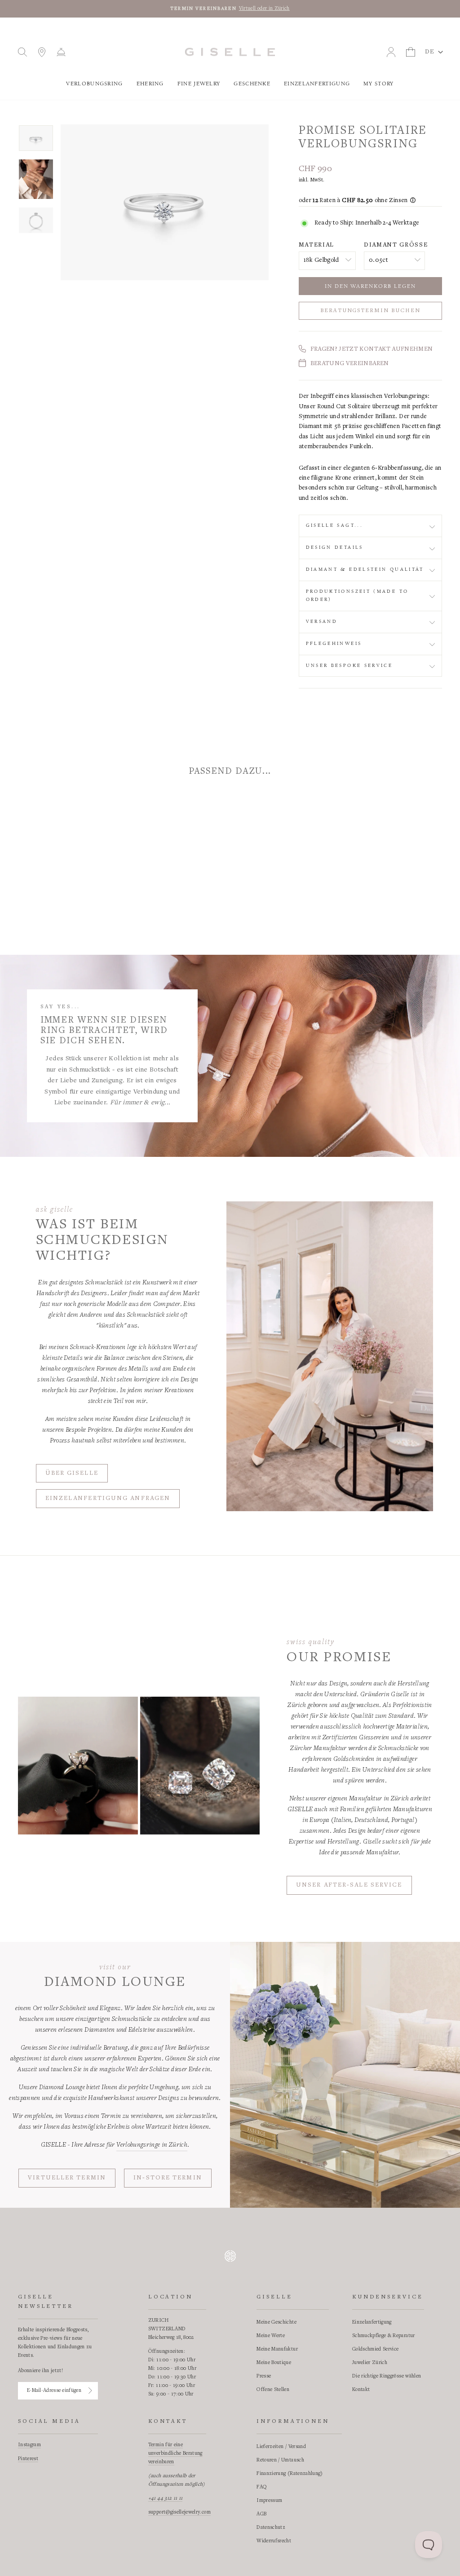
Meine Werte (271, 2336)
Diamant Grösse (396, 245)
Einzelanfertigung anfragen (108, 1499)
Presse (264, 2376)
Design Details (335, 547)
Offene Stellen (273, 2390)
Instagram (29, 2445)
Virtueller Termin (67, 2178)
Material (316, 245)
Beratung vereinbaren (350, 364)
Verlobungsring (94, 84)
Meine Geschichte (276, 2322)
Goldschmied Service (376, 2349)
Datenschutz (271, 2527)
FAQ (262, 2487)
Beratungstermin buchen (370, 311)
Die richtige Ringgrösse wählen (387, 2376)
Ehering (150, 84)
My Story (378, 84)
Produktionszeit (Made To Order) (357, 595)
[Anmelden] (90, 2391)
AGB (261, 2514)
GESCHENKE (252, 84)
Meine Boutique (274, 2363)
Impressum (269, 2501)
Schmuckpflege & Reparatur (384, 2336)
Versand (322, 622)
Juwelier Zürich (370, 2363)
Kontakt (361, 2390)
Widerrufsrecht (274, 2541)
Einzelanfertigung (317, 84)
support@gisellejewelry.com (179, 2512)
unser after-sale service (349, 1885)
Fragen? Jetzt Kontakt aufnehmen (372, 349)
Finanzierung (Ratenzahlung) (290, 2474)
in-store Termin (168, 2178)
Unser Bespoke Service (349, 666)
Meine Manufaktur (277, 2349)
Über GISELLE (72, 1473)
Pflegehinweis (334, 644)
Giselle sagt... (334, 525)
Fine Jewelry (199, 84)
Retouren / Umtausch (280, 2460)
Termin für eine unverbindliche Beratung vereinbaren (175, 2453)
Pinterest (28, 2459)
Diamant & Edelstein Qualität (365, 569)
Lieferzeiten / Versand (281, 2447)
